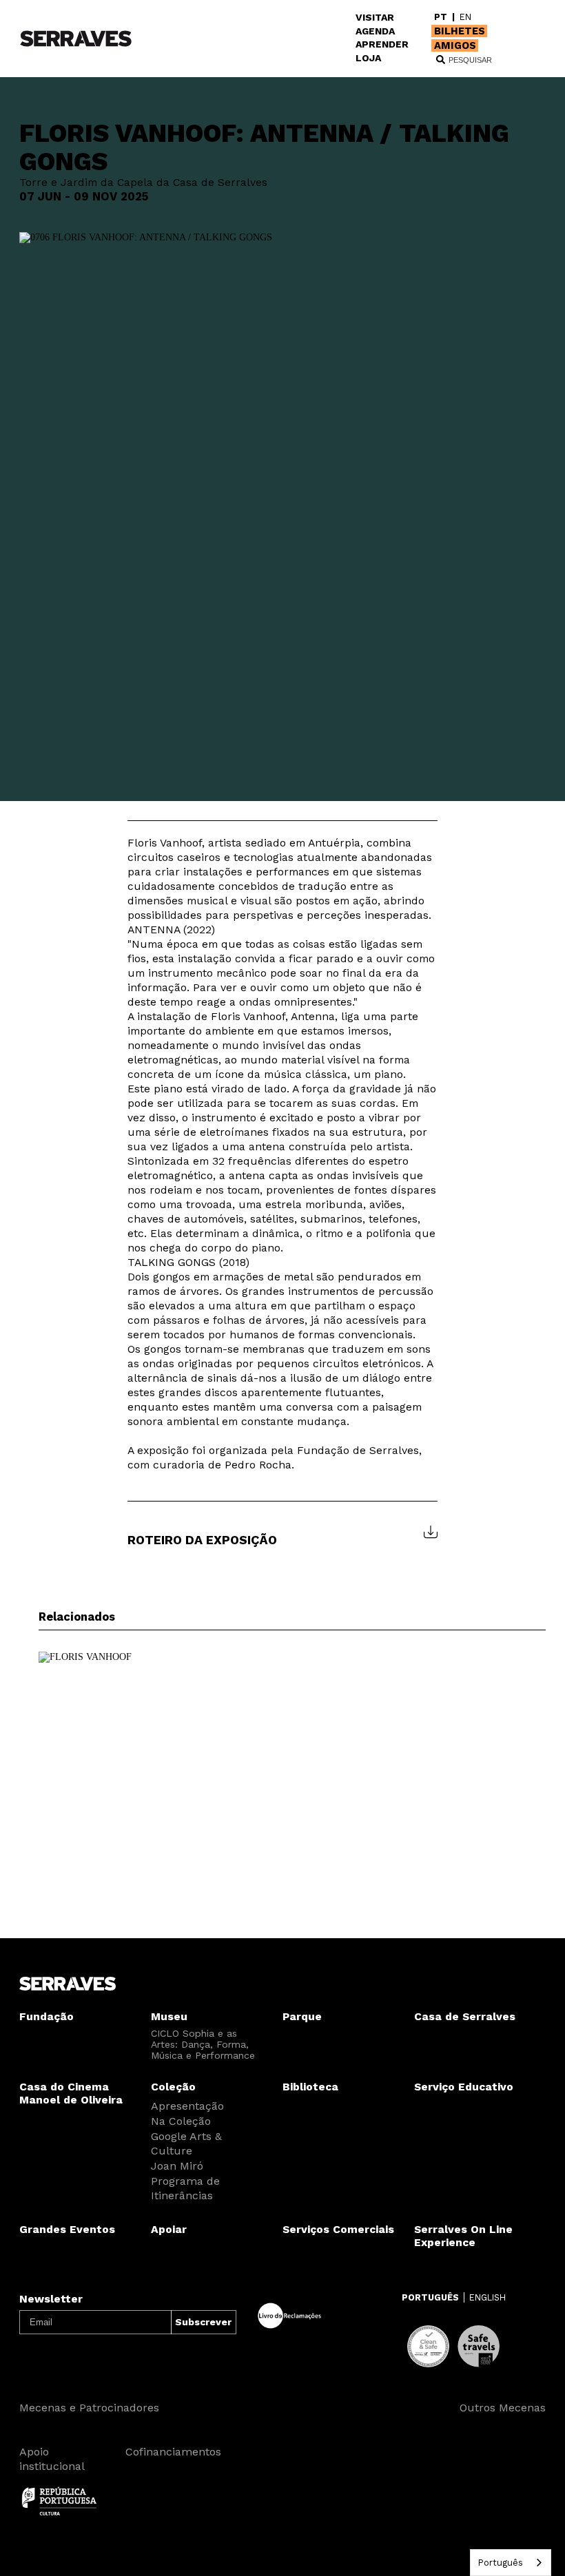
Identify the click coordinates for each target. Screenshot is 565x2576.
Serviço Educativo (464, 2087)
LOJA (368, 58)
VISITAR (375, 17)
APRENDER (382, 44)
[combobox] (511, 2563)
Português (500, 2563)
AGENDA (375, 31)
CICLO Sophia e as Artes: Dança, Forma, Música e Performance (203, 2044)
